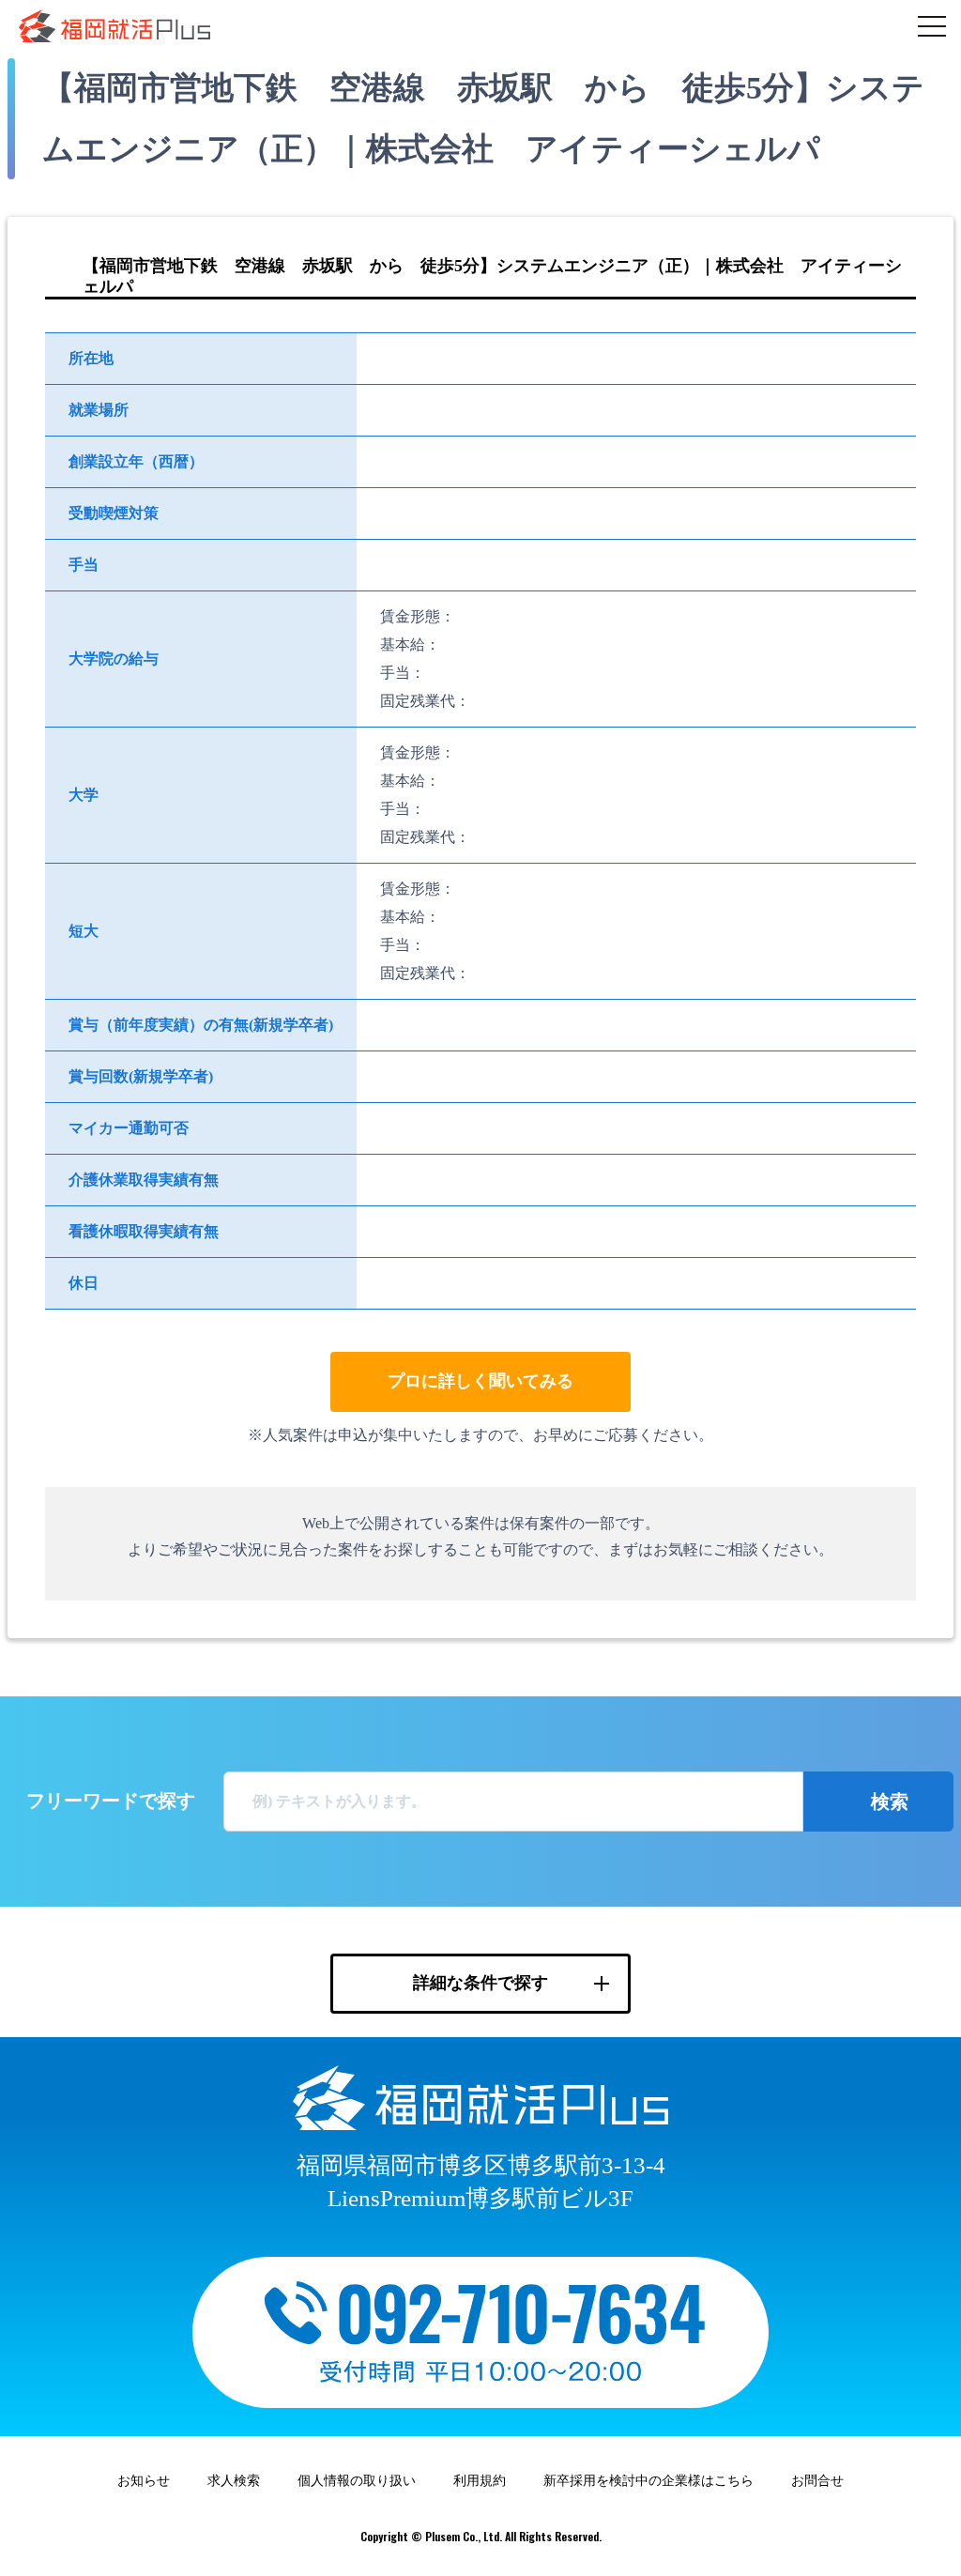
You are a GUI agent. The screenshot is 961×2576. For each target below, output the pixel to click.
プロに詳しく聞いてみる (480, 1381)
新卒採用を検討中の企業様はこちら (648, 2481)
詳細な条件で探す (480, 1983)
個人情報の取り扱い (357, 2481)
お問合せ (817, 2481)
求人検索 (234, 2481)
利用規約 (480, 2481)
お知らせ (144, 2481)
